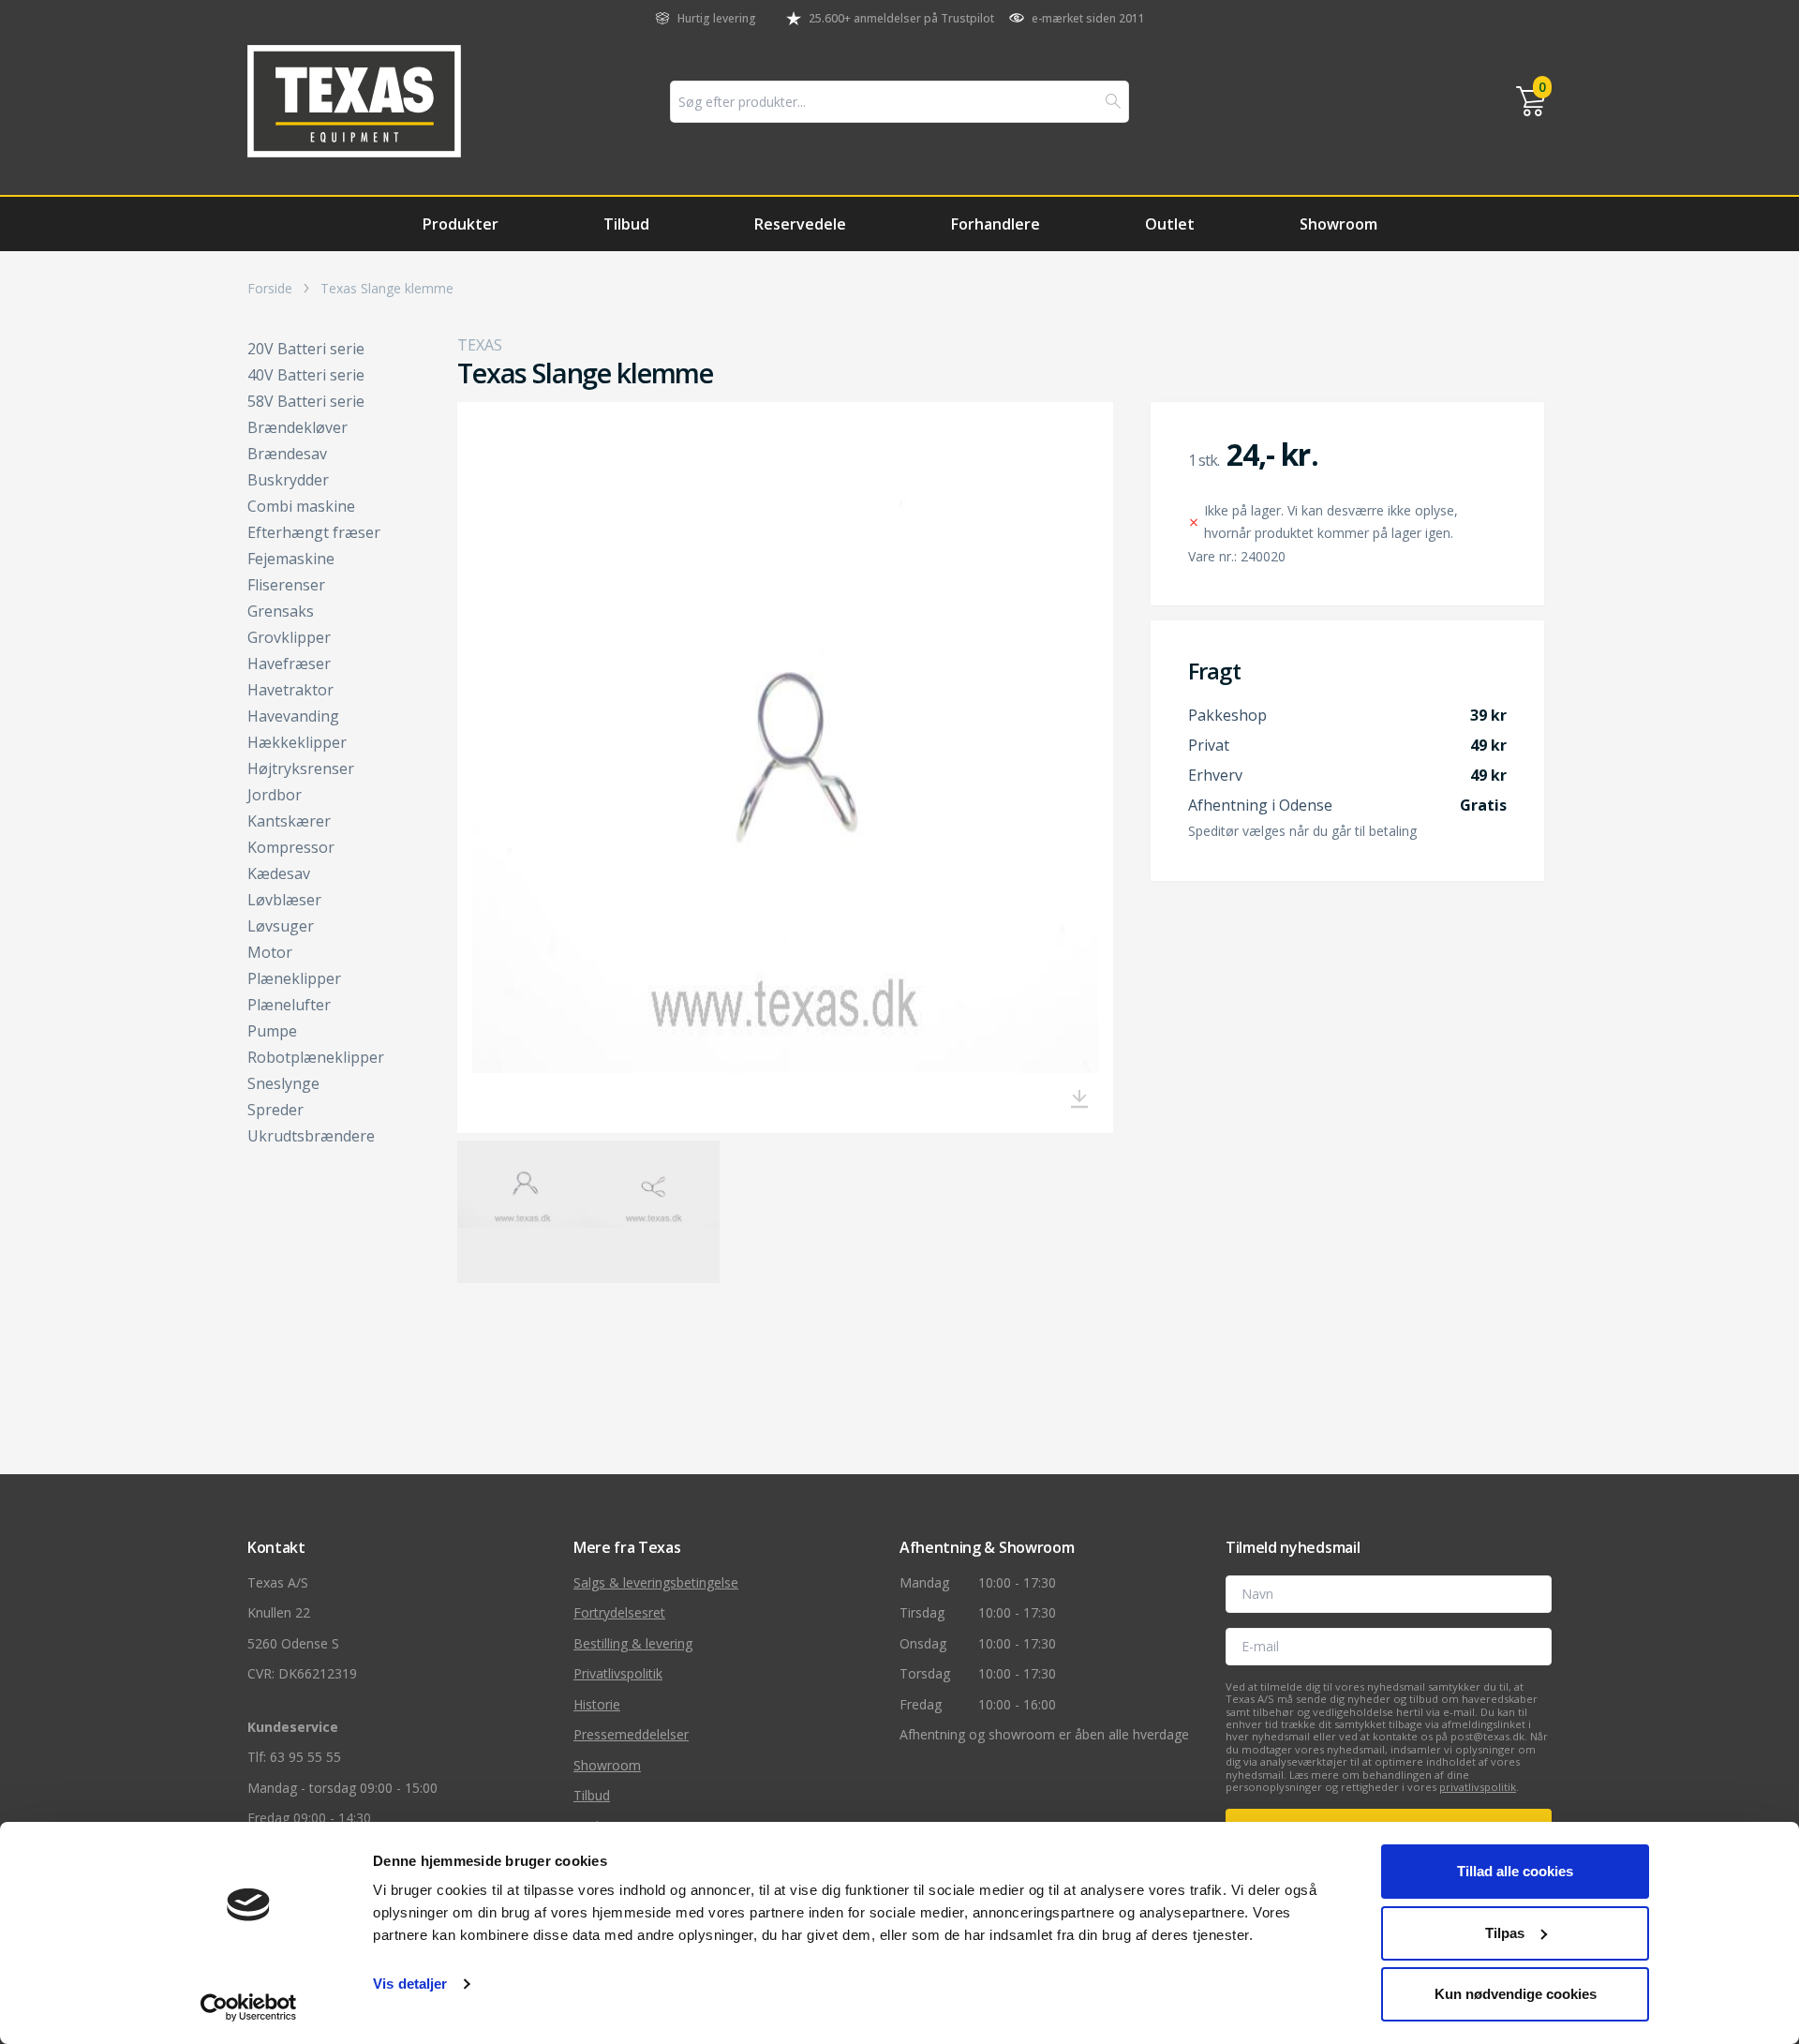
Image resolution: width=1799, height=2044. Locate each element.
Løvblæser (284, 900)
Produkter (461, 224)
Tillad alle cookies (1515, 1871)
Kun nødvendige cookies (1516, 1994)
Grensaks (281, 611)
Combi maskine (301, 506)
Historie (597, 1704)
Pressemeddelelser (631, 1734)
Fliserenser (286, 585)
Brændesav (287, 454)
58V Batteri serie (306, 401)
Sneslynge (283, 1083)
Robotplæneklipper (316, 1057)
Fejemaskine (291, 559)
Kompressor (291, 847)
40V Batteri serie (306, 375)
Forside (270, 289)
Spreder (275, 1110)
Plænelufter (289, 1005)
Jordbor (275, 795)
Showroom (1338, 224)
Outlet (1170, 224)
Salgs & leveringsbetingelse (656, 1582)
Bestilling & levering (633, 1643)
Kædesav (279, 873)
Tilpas (1505, 1933)
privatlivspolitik (1478, 1787)
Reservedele (800, 224)
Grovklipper (289, 637)
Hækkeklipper (297, 742)
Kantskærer (289, 821)
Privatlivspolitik (618, 1673)
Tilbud (626, 224)
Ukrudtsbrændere (311, 1136)
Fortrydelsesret (619, 1612)
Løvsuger (281, 926)
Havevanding (293, 716)
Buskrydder (288, 480)
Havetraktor (290, 690)
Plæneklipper (294, 978)
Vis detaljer (410, 1984)
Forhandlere (996, 224)
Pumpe (272, 1031)
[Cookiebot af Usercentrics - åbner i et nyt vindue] (249, 2007)
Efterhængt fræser (314, 532)
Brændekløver (297, 427)
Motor (270, 952)
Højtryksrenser (301, 768)
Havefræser (289, 664)
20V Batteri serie (306, 349)
